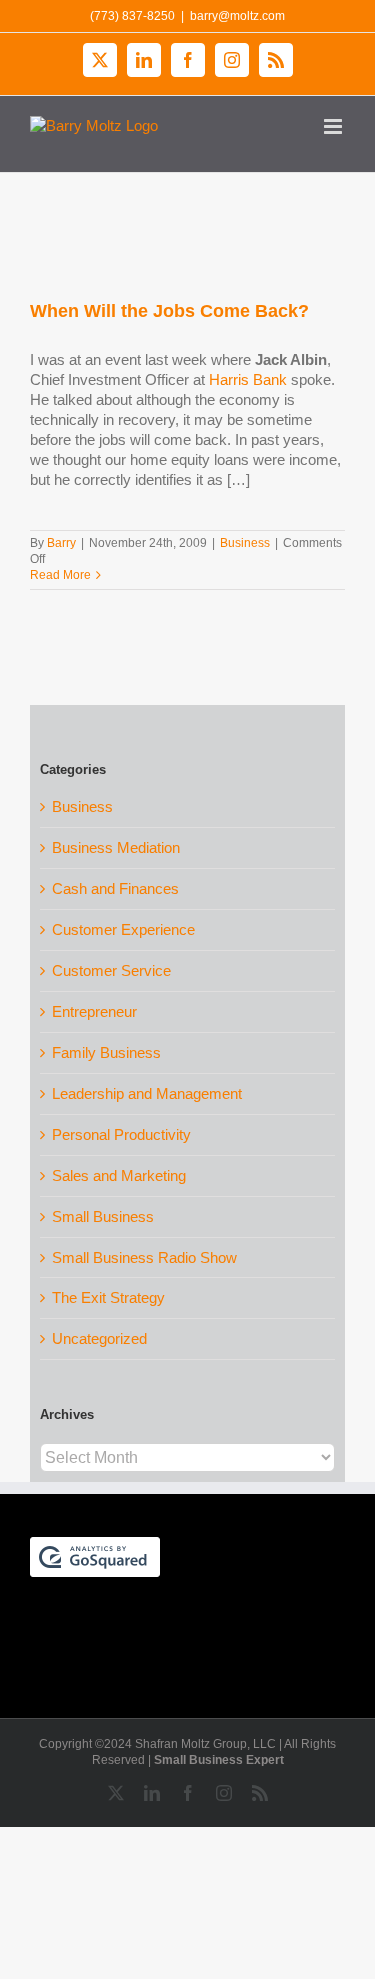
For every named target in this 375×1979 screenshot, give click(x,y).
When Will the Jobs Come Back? (169, 311)
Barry (61, 543)
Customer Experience (123, 929)
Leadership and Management (147, 1093)
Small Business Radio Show (144, 1257)
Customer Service (111, 970)
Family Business (106, 1052)
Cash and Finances (115, 888)
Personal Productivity (121, 1134)
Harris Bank (248, 379)
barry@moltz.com (237, 16)
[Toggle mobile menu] (334, 126)
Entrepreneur (94, 1011)
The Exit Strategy (108, 1297)
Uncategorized (99, 1338)
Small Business (103, 1216)
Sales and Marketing (119, 1175)
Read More (60, 575)
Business (245, 543)
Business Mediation (116, 847)
